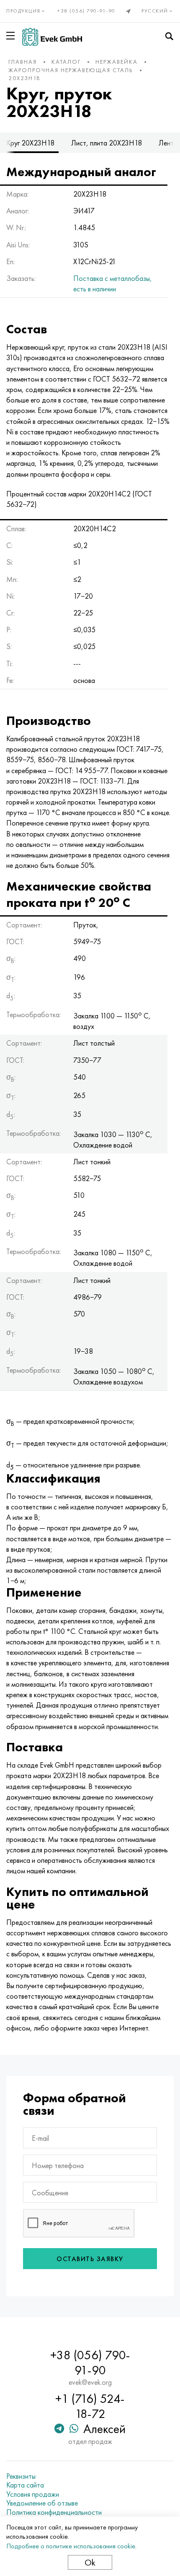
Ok (90, 2562)
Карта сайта (25, 2485)
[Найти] (169, 36)
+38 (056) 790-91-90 (86, 11)
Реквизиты (21, 2476)
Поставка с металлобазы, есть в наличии (113, 283)
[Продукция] (12, 36)
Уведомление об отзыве (42, 2503)
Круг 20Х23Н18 (30, 143)
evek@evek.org (90, 2382)
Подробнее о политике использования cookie (71, 2546)
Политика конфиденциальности (54, 2512)
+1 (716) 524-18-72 (90, 2406)
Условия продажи (33, 2494)
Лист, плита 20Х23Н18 (107, 143)
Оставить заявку (90, 2259)
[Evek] (52, 37)
